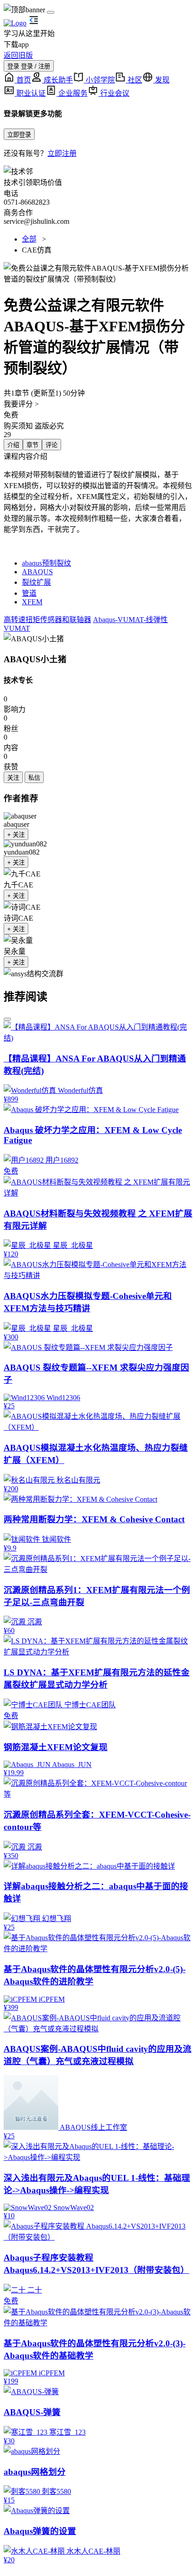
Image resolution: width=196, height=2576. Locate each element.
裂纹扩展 (36, 582)
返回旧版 (18, 55)
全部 (29, 239)
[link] (34, 638)
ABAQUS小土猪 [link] (35, 659)
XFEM (32, 602)
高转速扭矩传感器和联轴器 (47, 620)
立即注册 (62, 153)
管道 (29, 593)
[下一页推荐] (7, 1019)
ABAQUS (37, 572)
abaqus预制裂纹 (46, 563)
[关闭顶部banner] (51, 12)
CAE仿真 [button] (37, 250)
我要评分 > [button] (21, 404)
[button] (98, 273)
